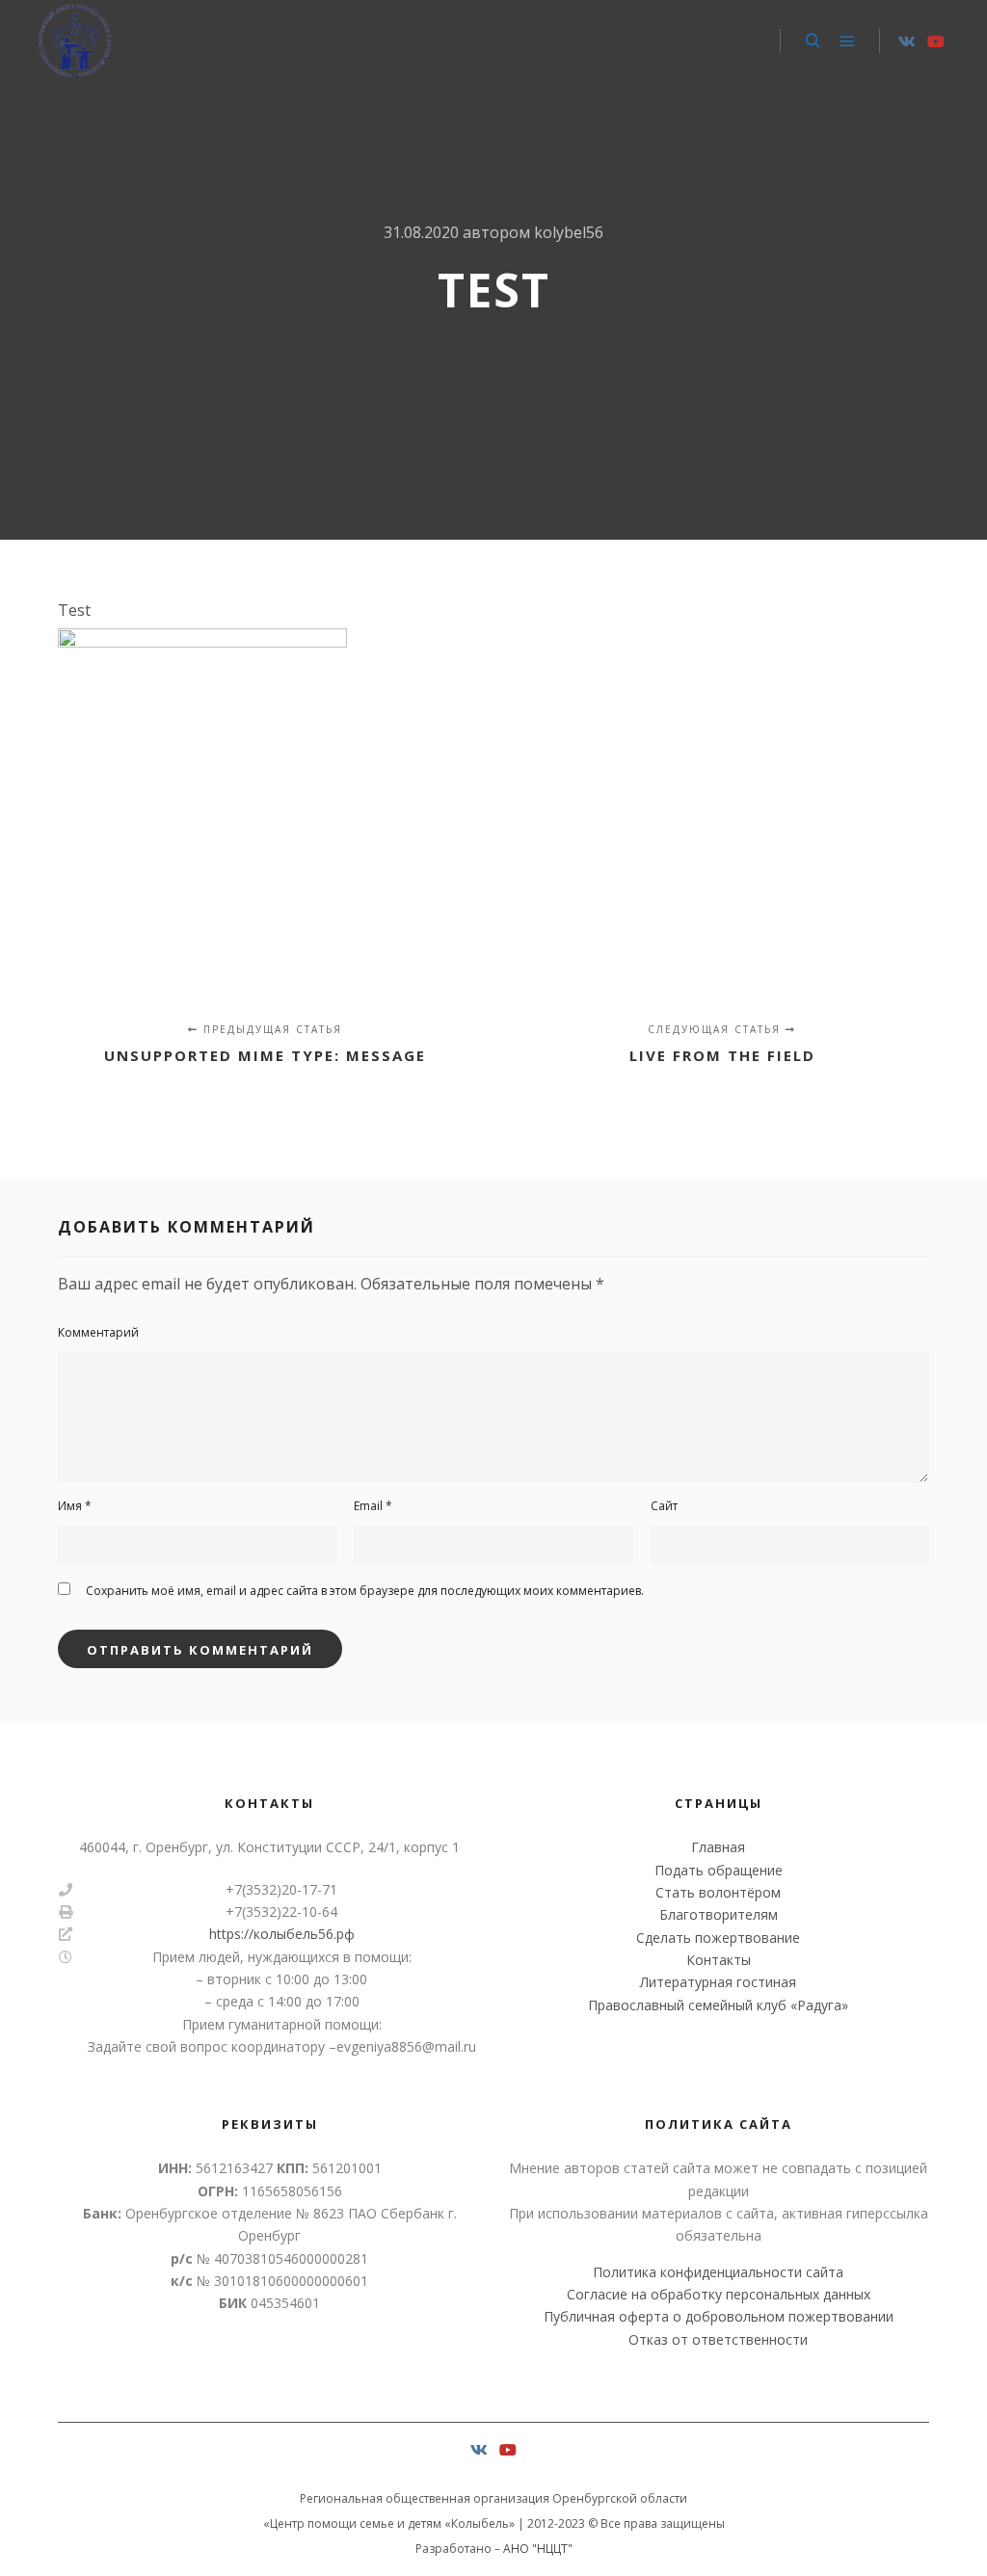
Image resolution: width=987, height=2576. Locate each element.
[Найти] (813, 41)
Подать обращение (719, 1870)
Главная (718, 1847)
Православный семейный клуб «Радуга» (718, 2005)
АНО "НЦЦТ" (538, 2549)
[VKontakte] (907, 41)
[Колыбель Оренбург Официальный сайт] (75, 41)
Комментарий (98, 1332)
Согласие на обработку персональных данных (719, 2294)
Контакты (719, 1960)
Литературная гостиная (718, 1982)
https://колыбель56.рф (282, 1934)
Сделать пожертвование (718, 1938)
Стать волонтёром (718, 1892)
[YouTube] (936, 41)
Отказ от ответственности (718, 2339)
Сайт (664, 1506)
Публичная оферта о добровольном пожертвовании (719, 2316)
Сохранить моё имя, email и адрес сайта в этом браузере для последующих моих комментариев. (365, 1591)
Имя (75, 1506)
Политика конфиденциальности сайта (718, 2272)
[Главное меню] (847, 41)
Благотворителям (719, 1914)
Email (373, 1506)
